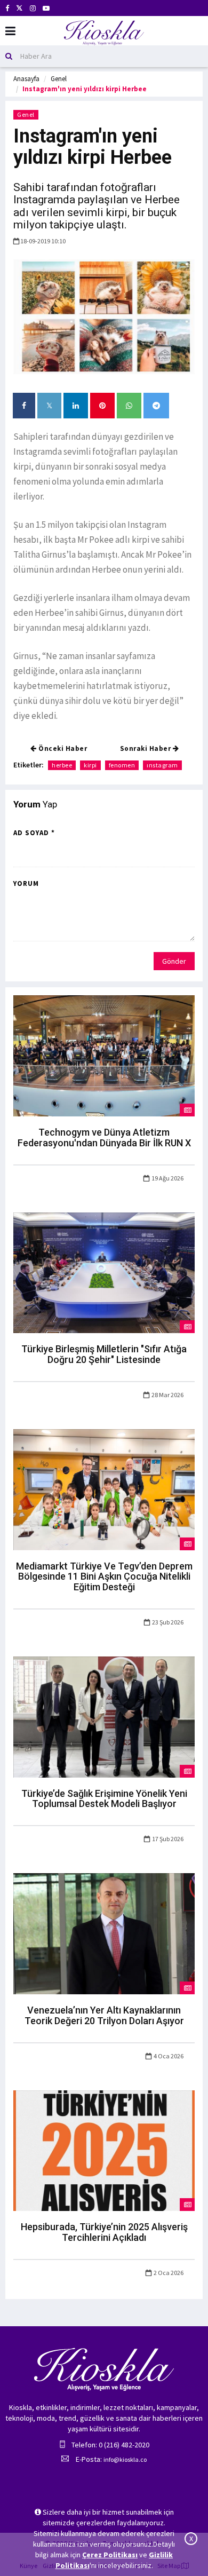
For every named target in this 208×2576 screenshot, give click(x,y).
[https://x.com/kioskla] (19, 8)
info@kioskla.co (125, 2459)
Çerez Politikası (110, 2555)
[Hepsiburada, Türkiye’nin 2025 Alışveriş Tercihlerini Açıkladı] (104, 2150)
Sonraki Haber (146, 748)
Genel (59, 79)
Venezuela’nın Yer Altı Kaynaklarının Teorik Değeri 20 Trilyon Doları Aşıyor (104, 2015)
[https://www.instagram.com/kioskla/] (33, 8)
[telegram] (156, 406)
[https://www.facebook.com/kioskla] (7, 8)
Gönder (174, 961)
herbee (62, 765)
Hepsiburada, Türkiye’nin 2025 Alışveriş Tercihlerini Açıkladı (104, 2232)
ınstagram (162, 765)
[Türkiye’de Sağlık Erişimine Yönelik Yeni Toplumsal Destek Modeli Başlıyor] (104, 1716)
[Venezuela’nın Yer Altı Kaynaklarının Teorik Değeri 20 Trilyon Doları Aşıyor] (104, 1933)
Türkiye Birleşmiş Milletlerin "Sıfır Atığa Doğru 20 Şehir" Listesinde (104, 1354)
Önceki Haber (62, 748)
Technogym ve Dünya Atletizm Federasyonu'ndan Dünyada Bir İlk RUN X (104, 1138)
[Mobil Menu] (10, 31)
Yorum (26, 883)
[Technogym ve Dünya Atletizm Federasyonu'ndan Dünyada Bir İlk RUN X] (104, 1055)
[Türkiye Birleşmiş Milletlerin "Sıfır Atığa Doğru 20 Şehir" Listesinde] (104, 1272)
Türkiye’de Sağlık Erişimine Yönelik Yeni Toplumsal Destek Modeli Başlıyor (104, 1799)
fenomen (122, 765)
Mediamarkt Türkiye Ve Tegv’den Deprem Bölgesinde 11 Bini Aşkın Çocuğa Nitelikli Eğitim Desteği (104, 1577)
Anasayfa (26, 79)
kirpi (90, 765)
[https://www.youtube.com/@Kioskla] (46, 8)
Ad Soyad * (34, 833)
